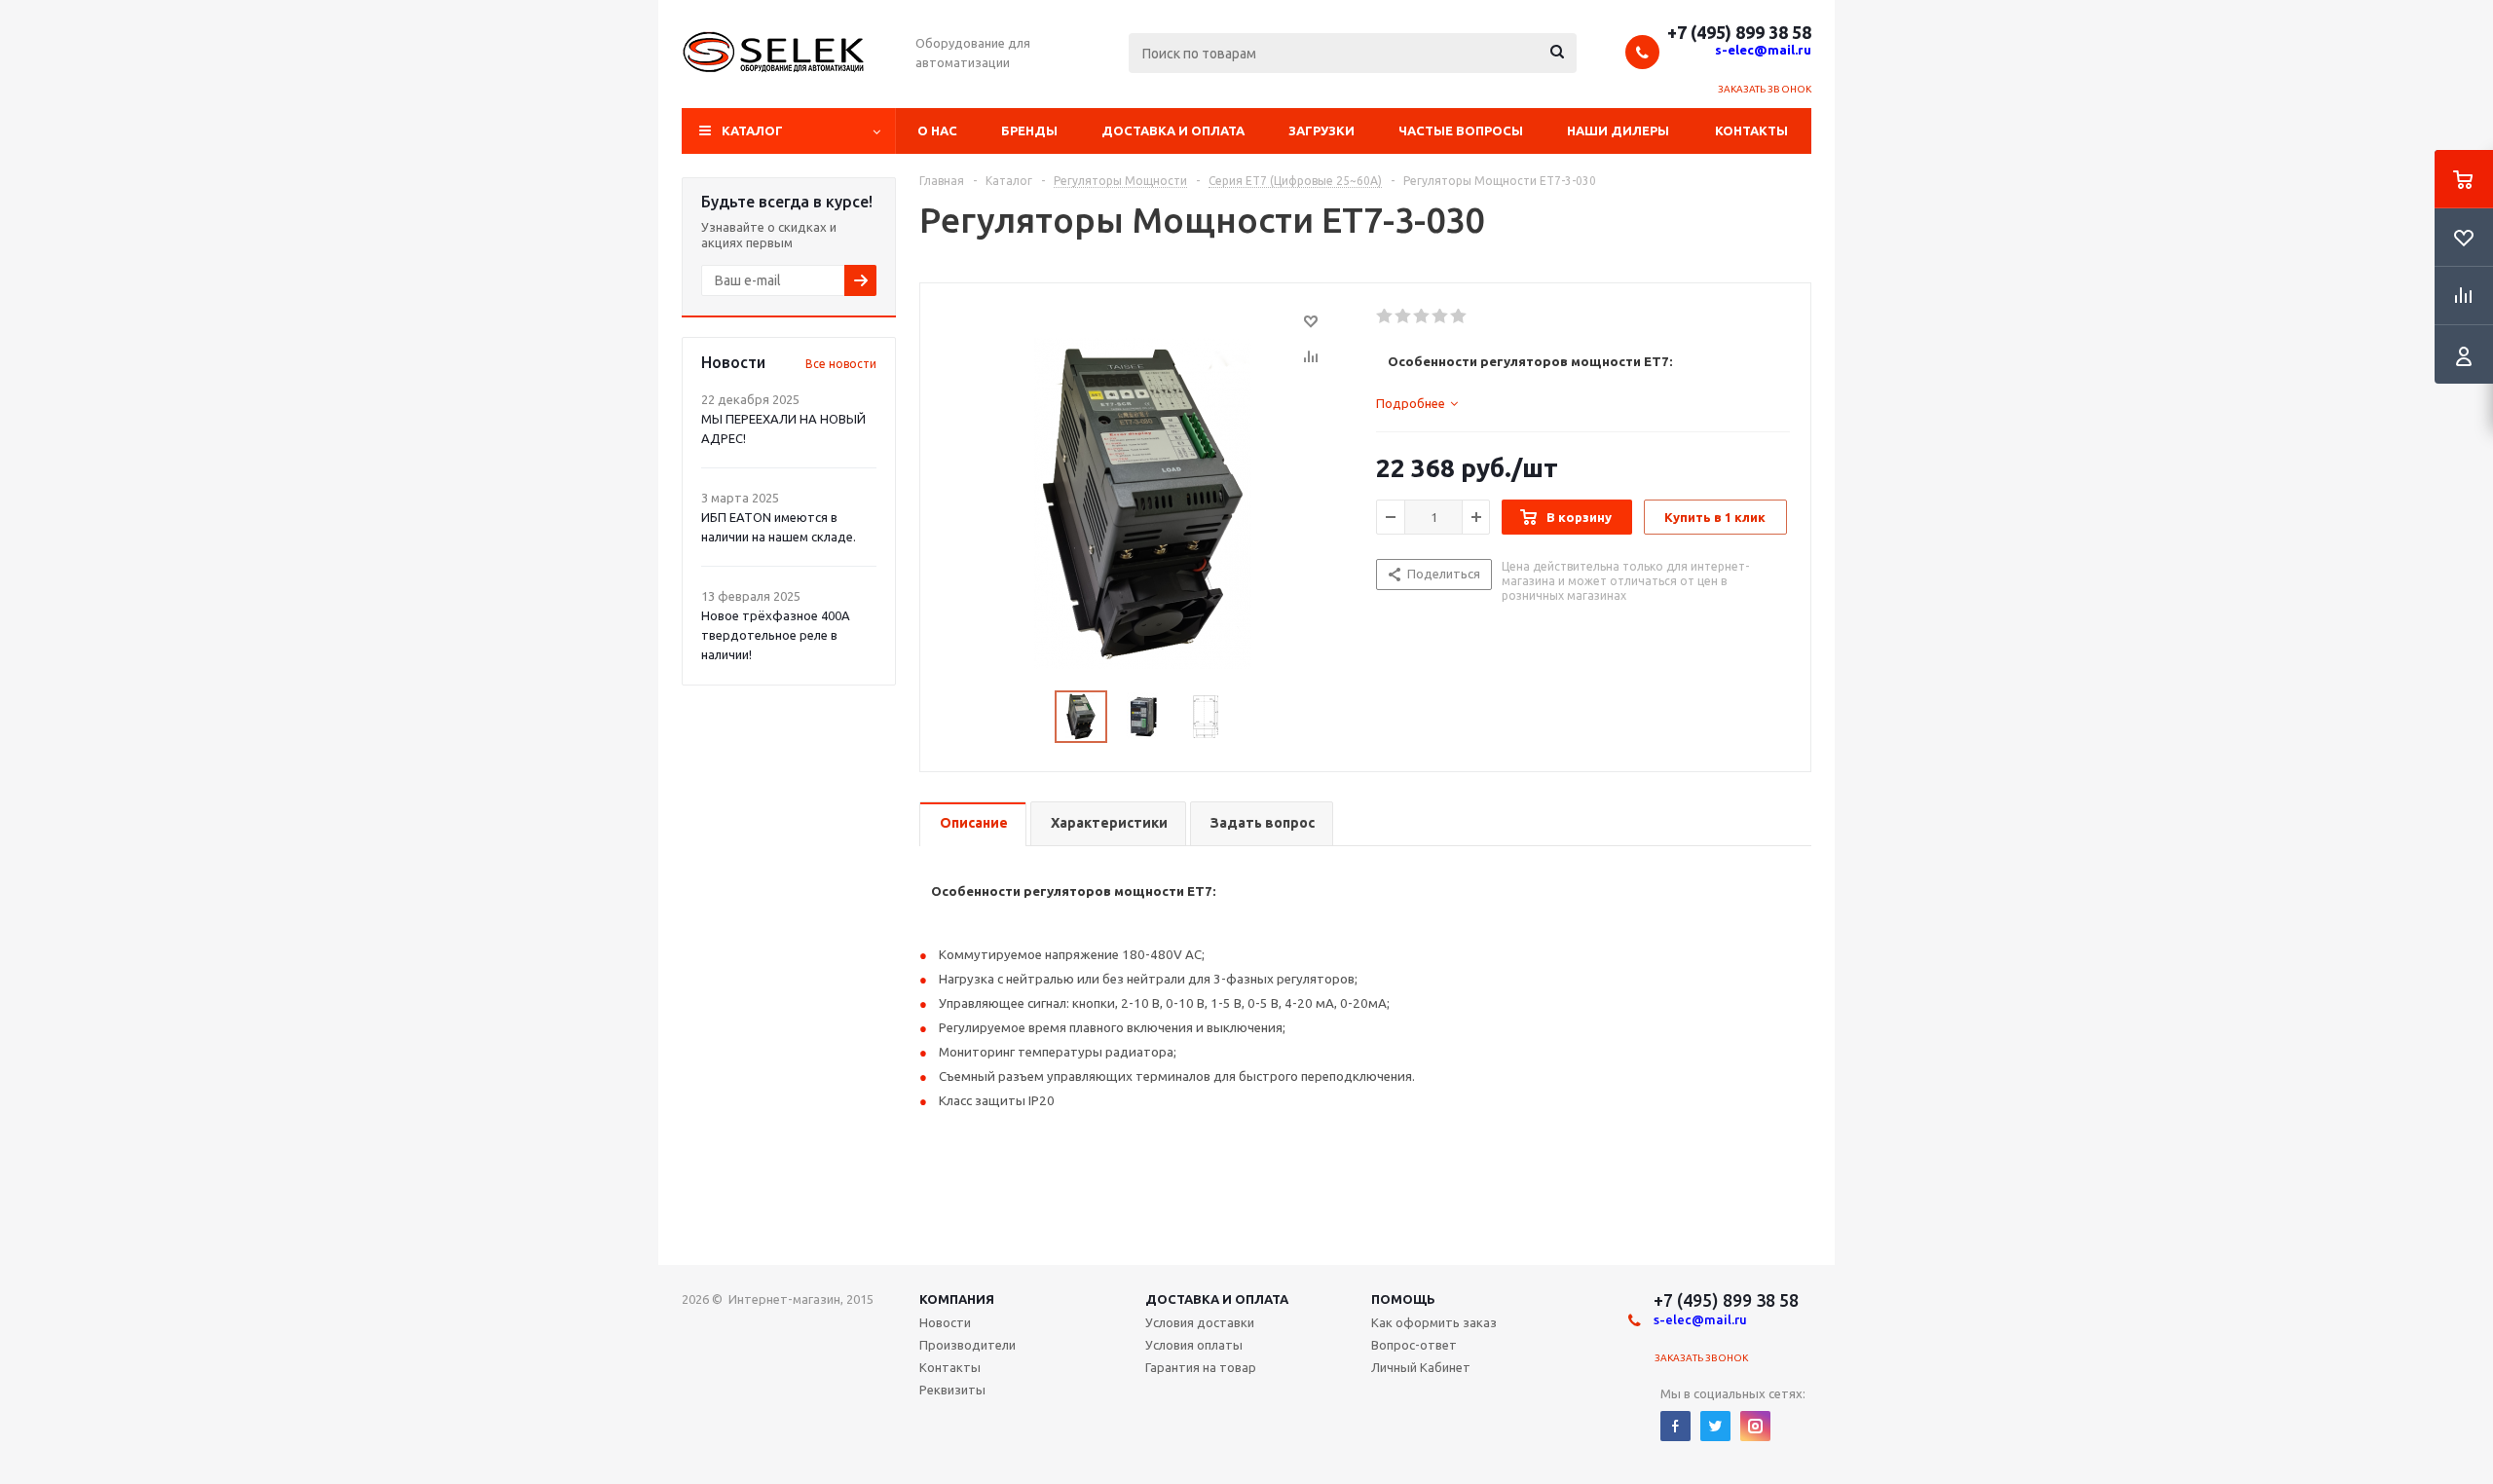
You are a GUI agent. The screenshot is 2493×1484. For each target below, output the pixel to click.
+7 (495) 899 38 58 (1739, 32)
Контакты (1751, 130)
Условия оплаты (1194, 1345)
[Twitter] (1715, 1426)
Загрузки (1321, 130)
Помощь (1403, 1299)
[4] (1441, 316)
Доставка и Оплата (1217, 1299)
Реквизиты (952, 1390)
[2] (1404, 316)
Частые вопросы (1461, 130)
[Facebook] (1675, 1426)
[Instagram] (1755, 1426)
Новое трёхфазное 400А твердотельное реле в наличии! (776, 635)
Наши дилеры (1618, 130)
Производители (967, 1345)
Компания (957, 1299)
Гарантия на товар (1201, 1367)
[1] (1385, 316)
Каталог (752, 130)
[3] (1422, 316)
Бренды (1029, 130)
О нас (937, 130)
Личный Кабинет (1421, 1367)
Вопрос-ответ (1414, 1345)
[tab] (1417, 403)
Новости (945, 1322)
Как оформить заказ (1434, 1322)
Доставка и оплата (1173, 130)
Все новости (841, 364)
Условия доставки (1200, 1322)
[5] (1459, 316)
